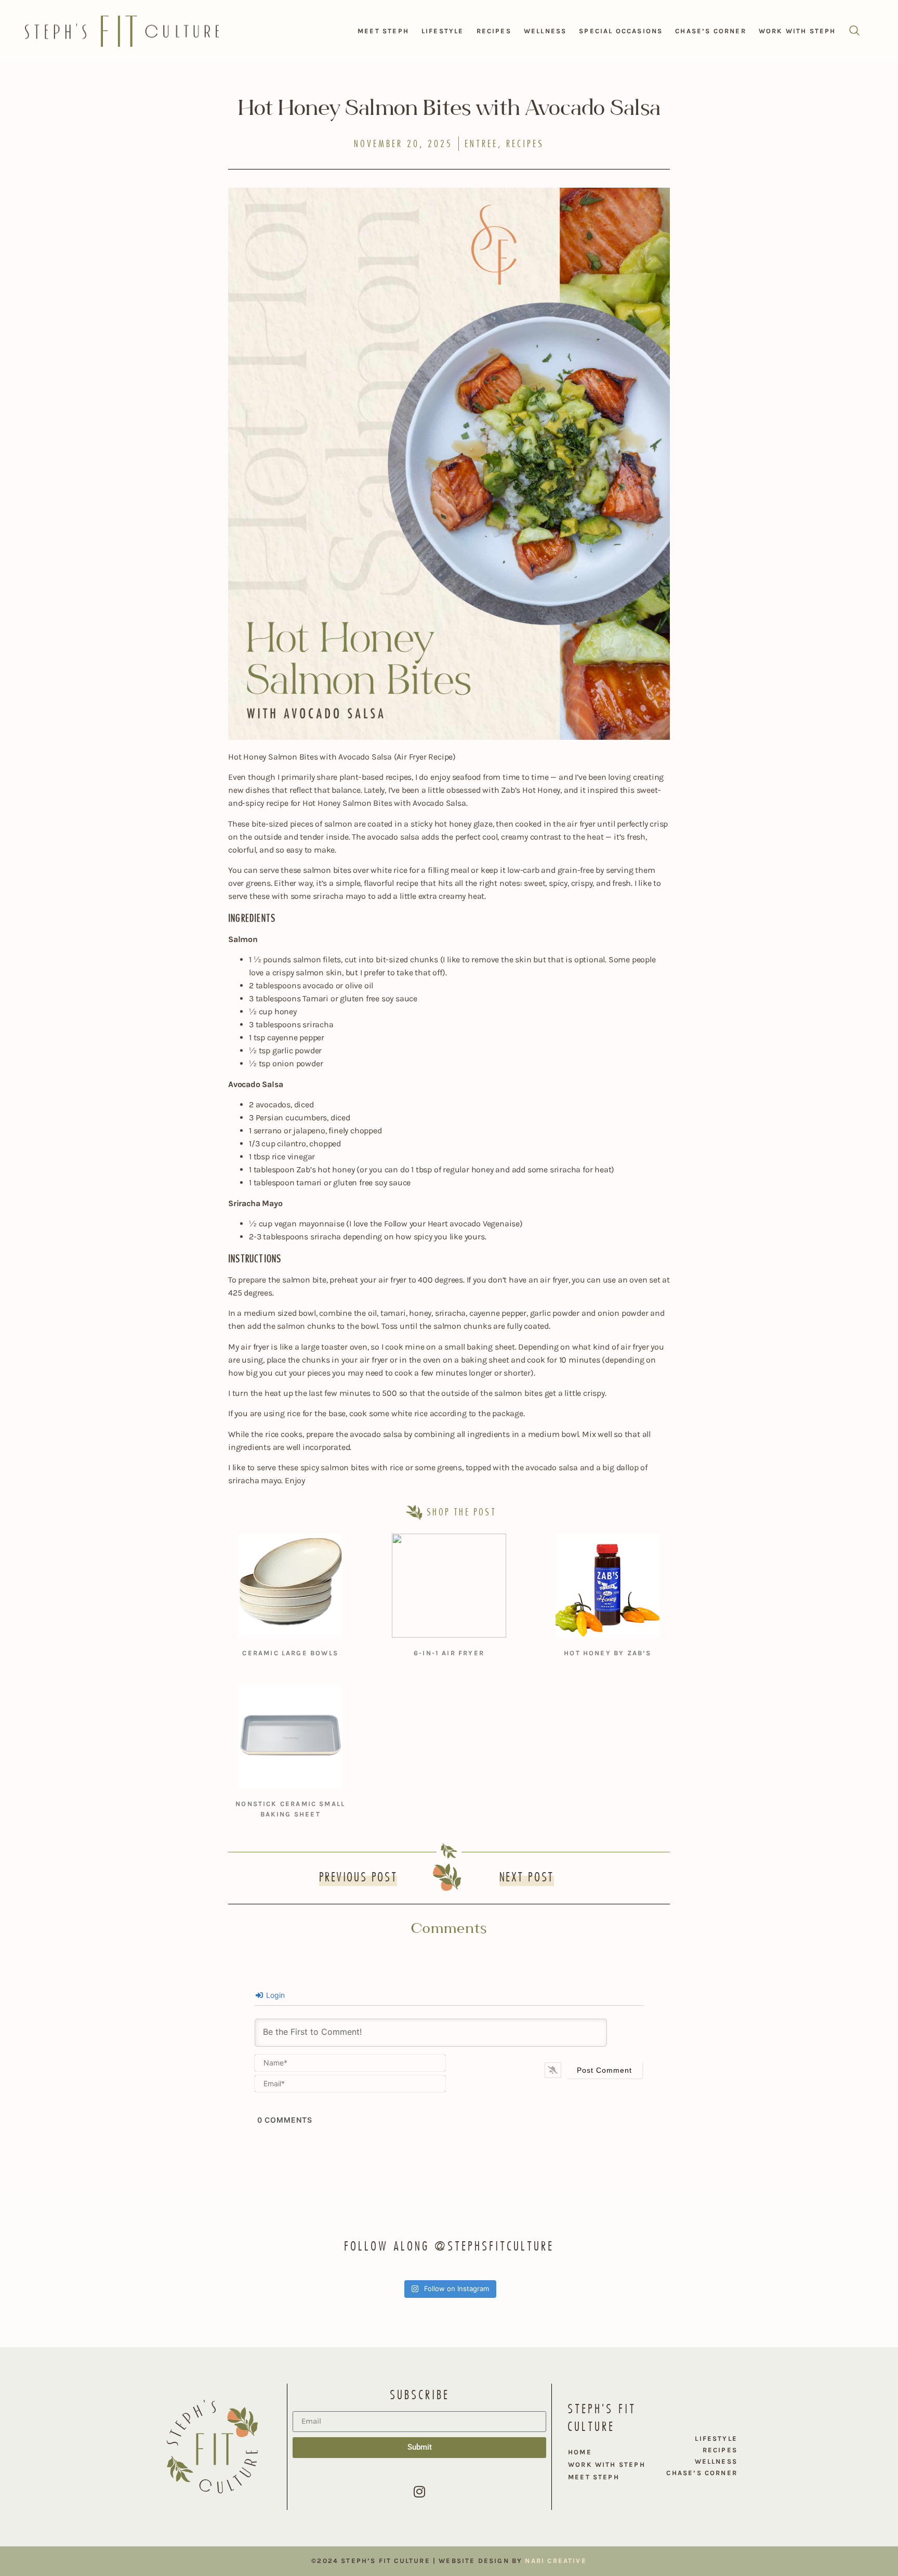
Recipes (494, 31)
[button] (854, 31)
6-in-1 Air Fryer (449, 1653)
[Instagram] (419, 2492)
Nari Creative (556, 2561)
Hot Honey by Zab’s (608, 1653)
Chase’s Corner (711, 31)
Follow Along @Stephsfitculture (449, 2246)
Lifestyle (443, 31)
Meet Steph (383, 31)
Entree (481, 144)
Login (274, 1995)
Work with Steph (797, 31)
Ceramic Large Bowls (290, 1653)
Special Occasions (621, 31)
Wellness (545, 31)
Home (580, 2452)
